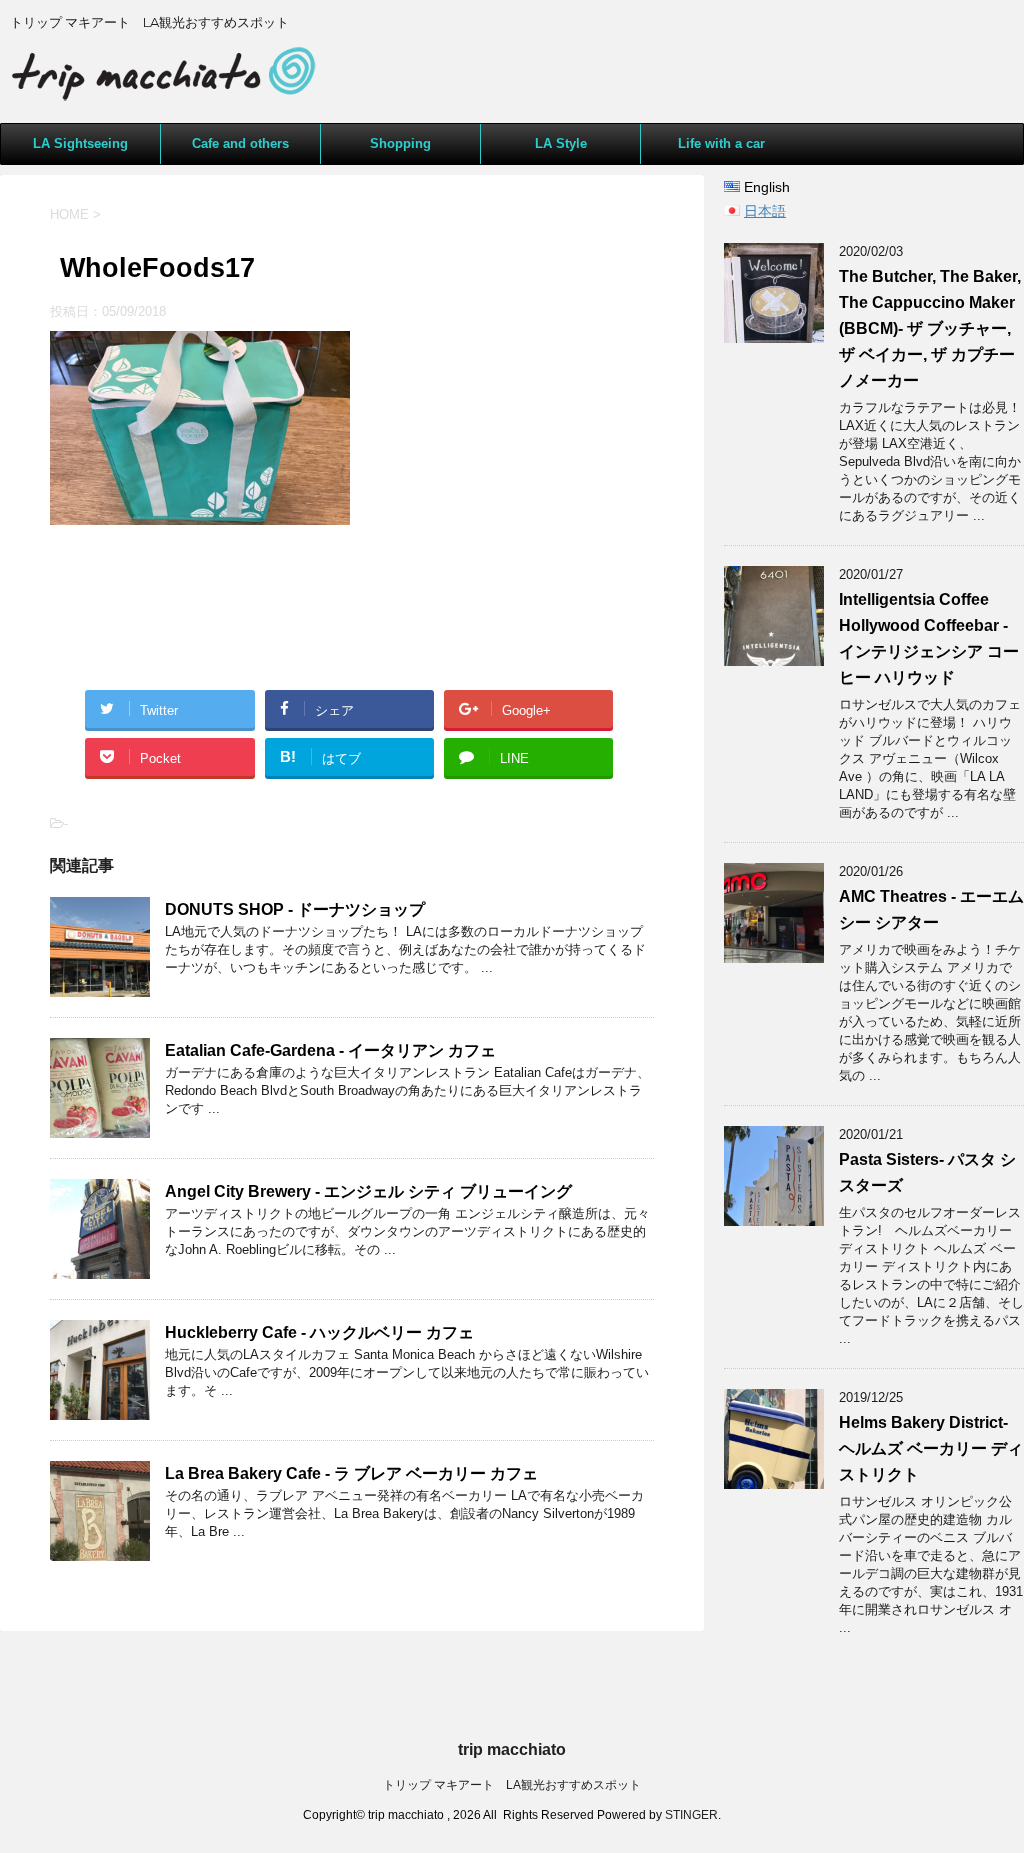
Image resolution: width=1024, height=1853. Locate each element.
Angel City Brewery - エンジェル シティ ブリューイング (368, 1191)
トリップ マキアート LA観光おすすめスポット (512, 1785)
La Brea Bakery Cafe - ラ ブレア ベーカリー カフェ (351, 1473)
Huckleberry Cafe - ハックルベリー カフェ (319, 1332)
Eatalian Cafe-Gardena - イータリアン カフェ (330, 1050)
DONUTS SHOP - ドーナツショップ (295, 909)
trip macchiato (512, 1749)
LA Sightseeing (80, 143)
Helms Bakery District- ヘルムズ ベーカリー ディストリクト (931, 1448)
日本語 (765, 211)
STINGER (691, 1815)
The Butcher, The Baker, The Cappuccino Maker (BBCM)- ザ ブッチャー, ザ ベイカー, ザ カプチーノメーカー (930, 328)
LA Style (561, 143)
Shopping (400, 143)
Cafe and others (240, 143)
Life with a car (721, 143)
